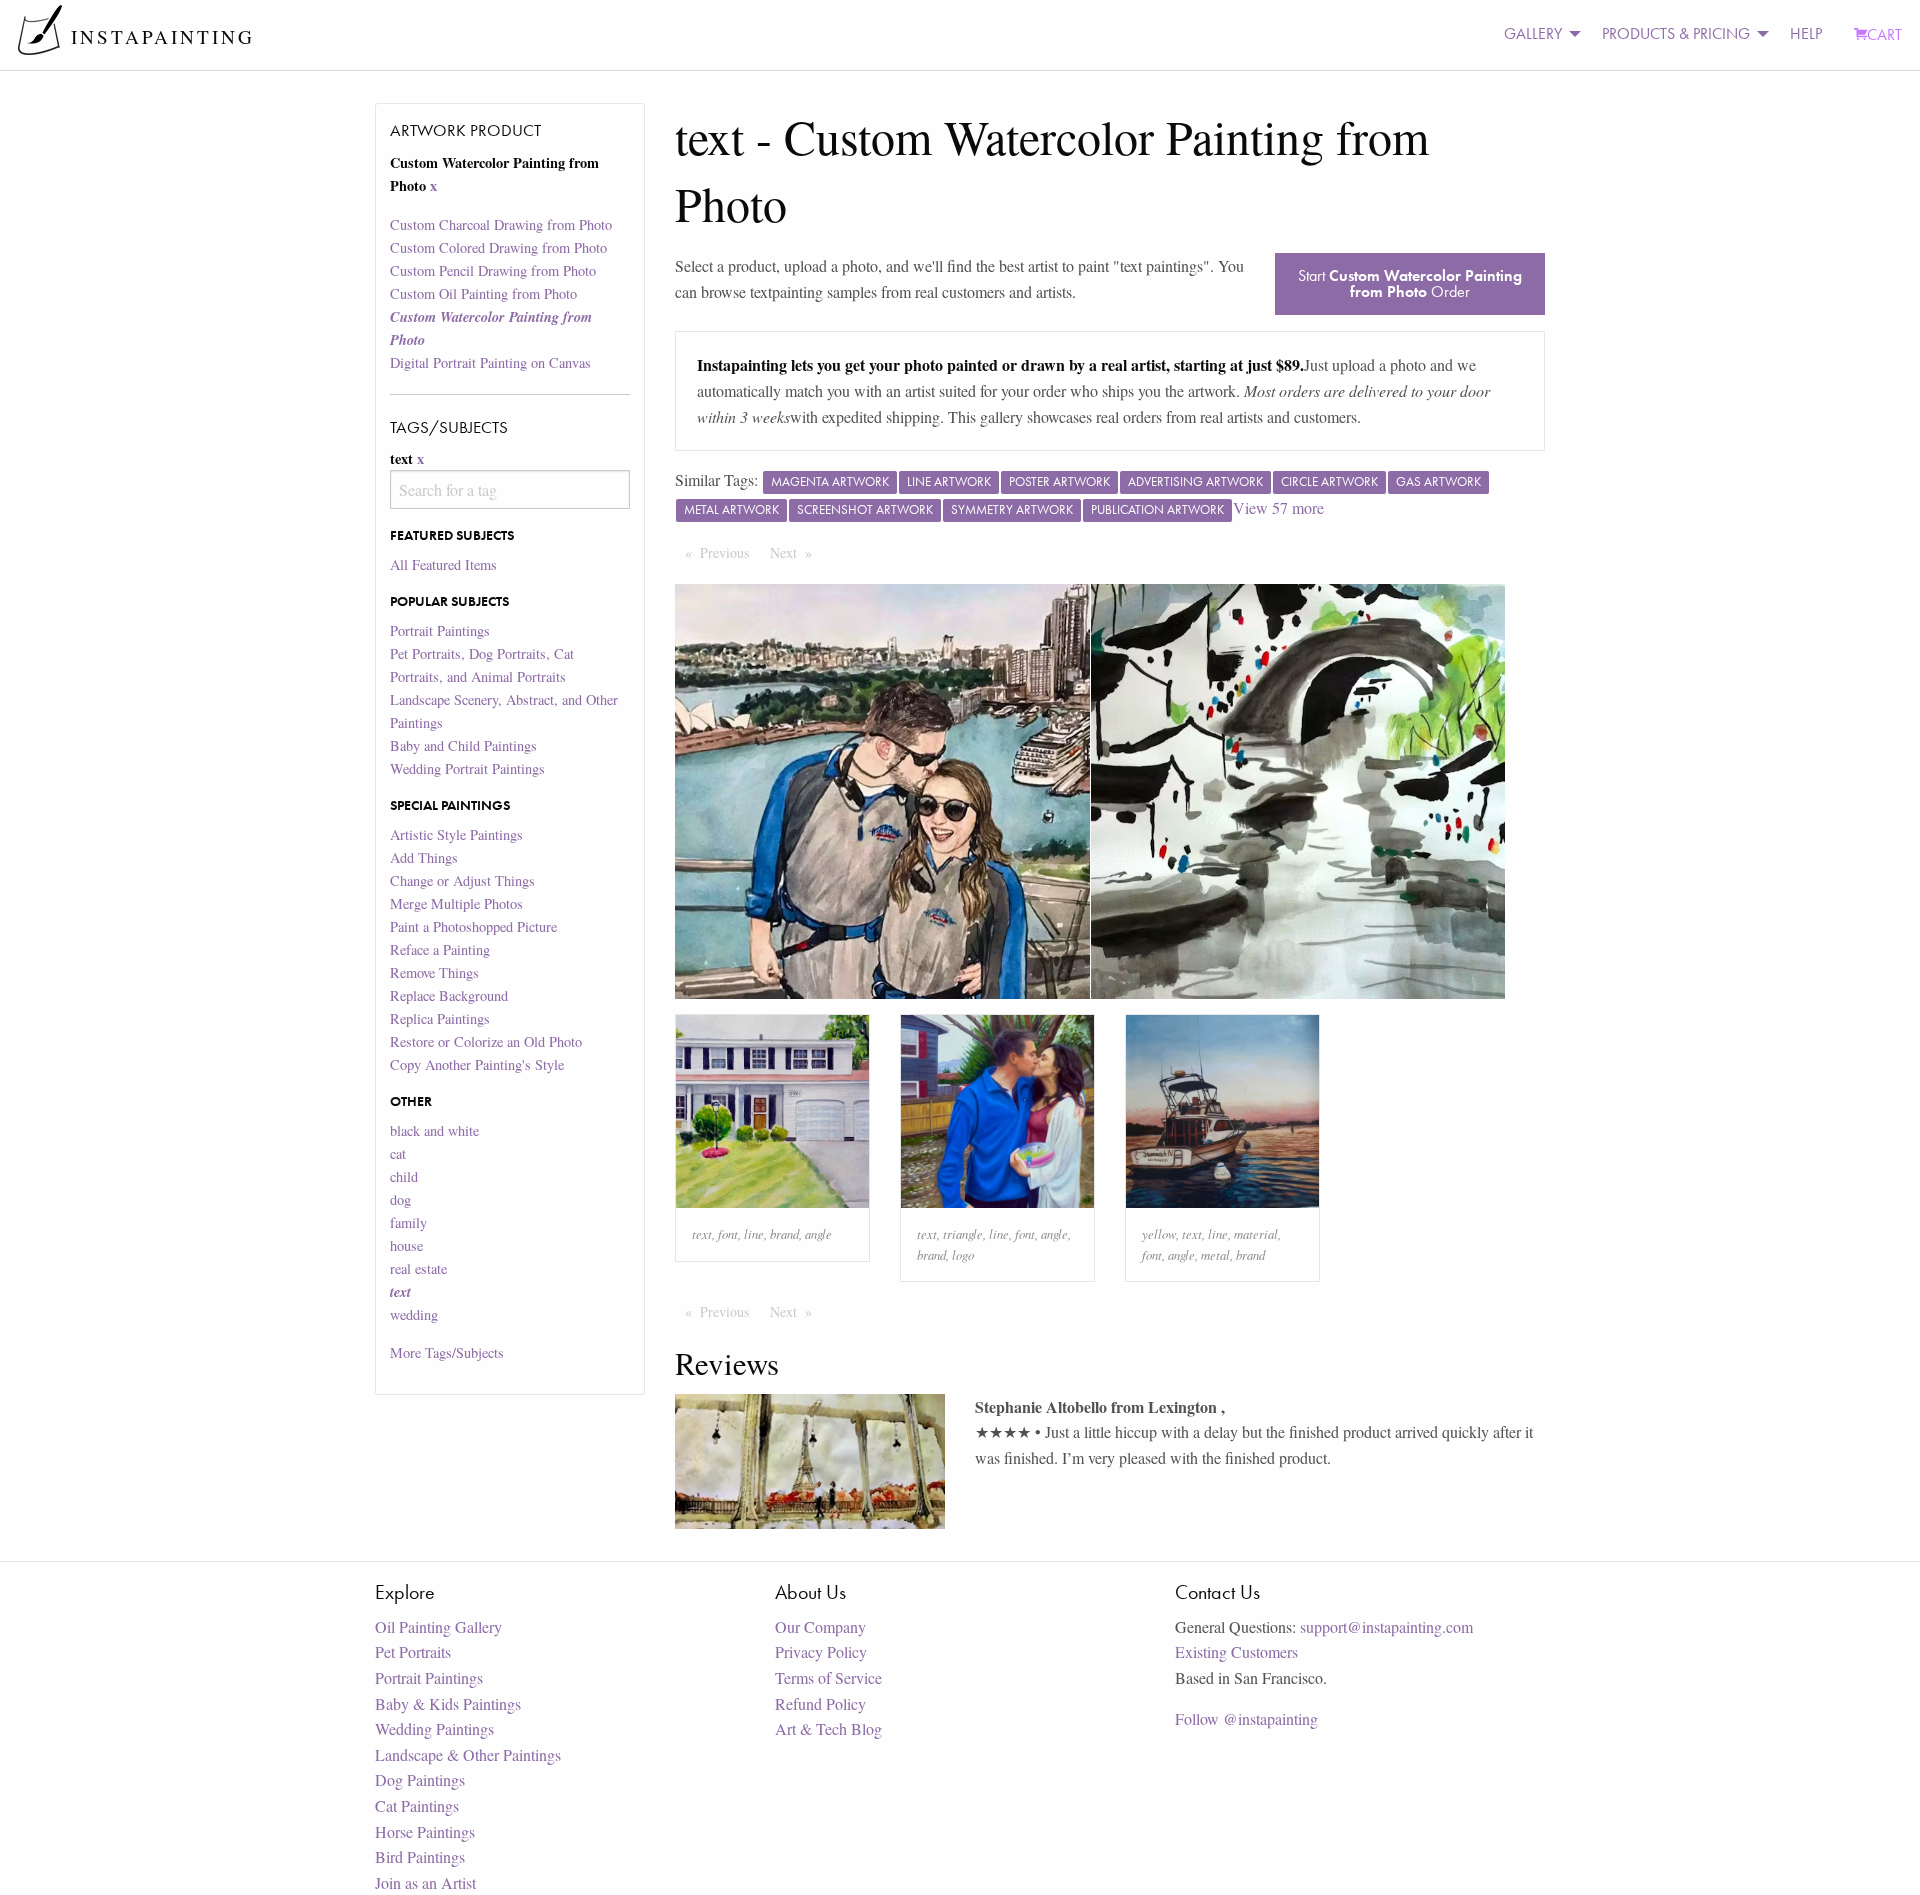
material (1256, 1233)
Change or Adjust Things (462, 880)
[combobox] (509, 489)
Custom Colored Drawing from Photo (498, 247)
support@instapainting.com (1386, 1626)
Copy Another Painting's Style (477, 1064)
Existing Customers (1236, 1651)
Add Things (424, 857)
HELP (1806, 33)
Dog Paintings (420, 1779)
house (406, 1245)
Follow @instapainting (1246, 1718)
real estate (418, 1268)
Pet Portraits (413, 1651)
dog (400, 1199)
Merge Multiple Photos (456, 903)
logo (963, 1254)
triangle (963, 1233)
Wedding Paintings (434, 1728)
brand (784, 1233)
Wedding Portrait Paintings (467, 768)
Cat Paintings (417, 1805)
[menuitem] (1537, 34)
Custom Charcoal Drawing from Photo (501, 224)
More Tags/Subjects (447, 1352)
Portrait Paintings (440, 630)
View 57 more (1278, 507)
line (754, 1233)
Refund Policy (820, 1703)
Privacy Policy (821, 1651)
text (702, 1233)
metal (1215, 1254)
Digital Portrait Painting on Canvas (490, 362)
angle (818, 1233)
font (728, 1233)
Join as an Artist (425, 1882)
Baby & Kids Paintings (448, 1703)
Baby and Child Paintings (463, 745)
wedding (414, 1314)
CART (1884, 34)
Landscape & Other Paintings (468, 1754)
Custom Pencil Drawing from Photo (493, 270)
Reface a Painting (440, 949)
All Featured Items (443, 564)
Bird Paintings (420, 1856)
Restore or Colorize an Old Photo (486, 1041)
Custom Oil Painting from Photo (483, 293)
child (404, 1176)
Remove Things (434, 972)
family (408, 1222)
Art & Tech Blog (828, 1728)
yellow (1159, 1233)
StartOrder (1410, 283)
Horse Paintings (425, 1831)
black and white (434, 1130)
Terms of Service (828, 1677)
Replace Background (449, 995)
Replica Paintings (440, 1018)
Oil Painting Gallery (438, 1626)
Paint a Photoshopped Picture (473, 926)
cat (398, 1153)
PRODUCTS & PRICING (1676, 33)
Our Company (820, 1626)
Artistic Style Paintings (456, 834)
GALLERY (1533, 33)
